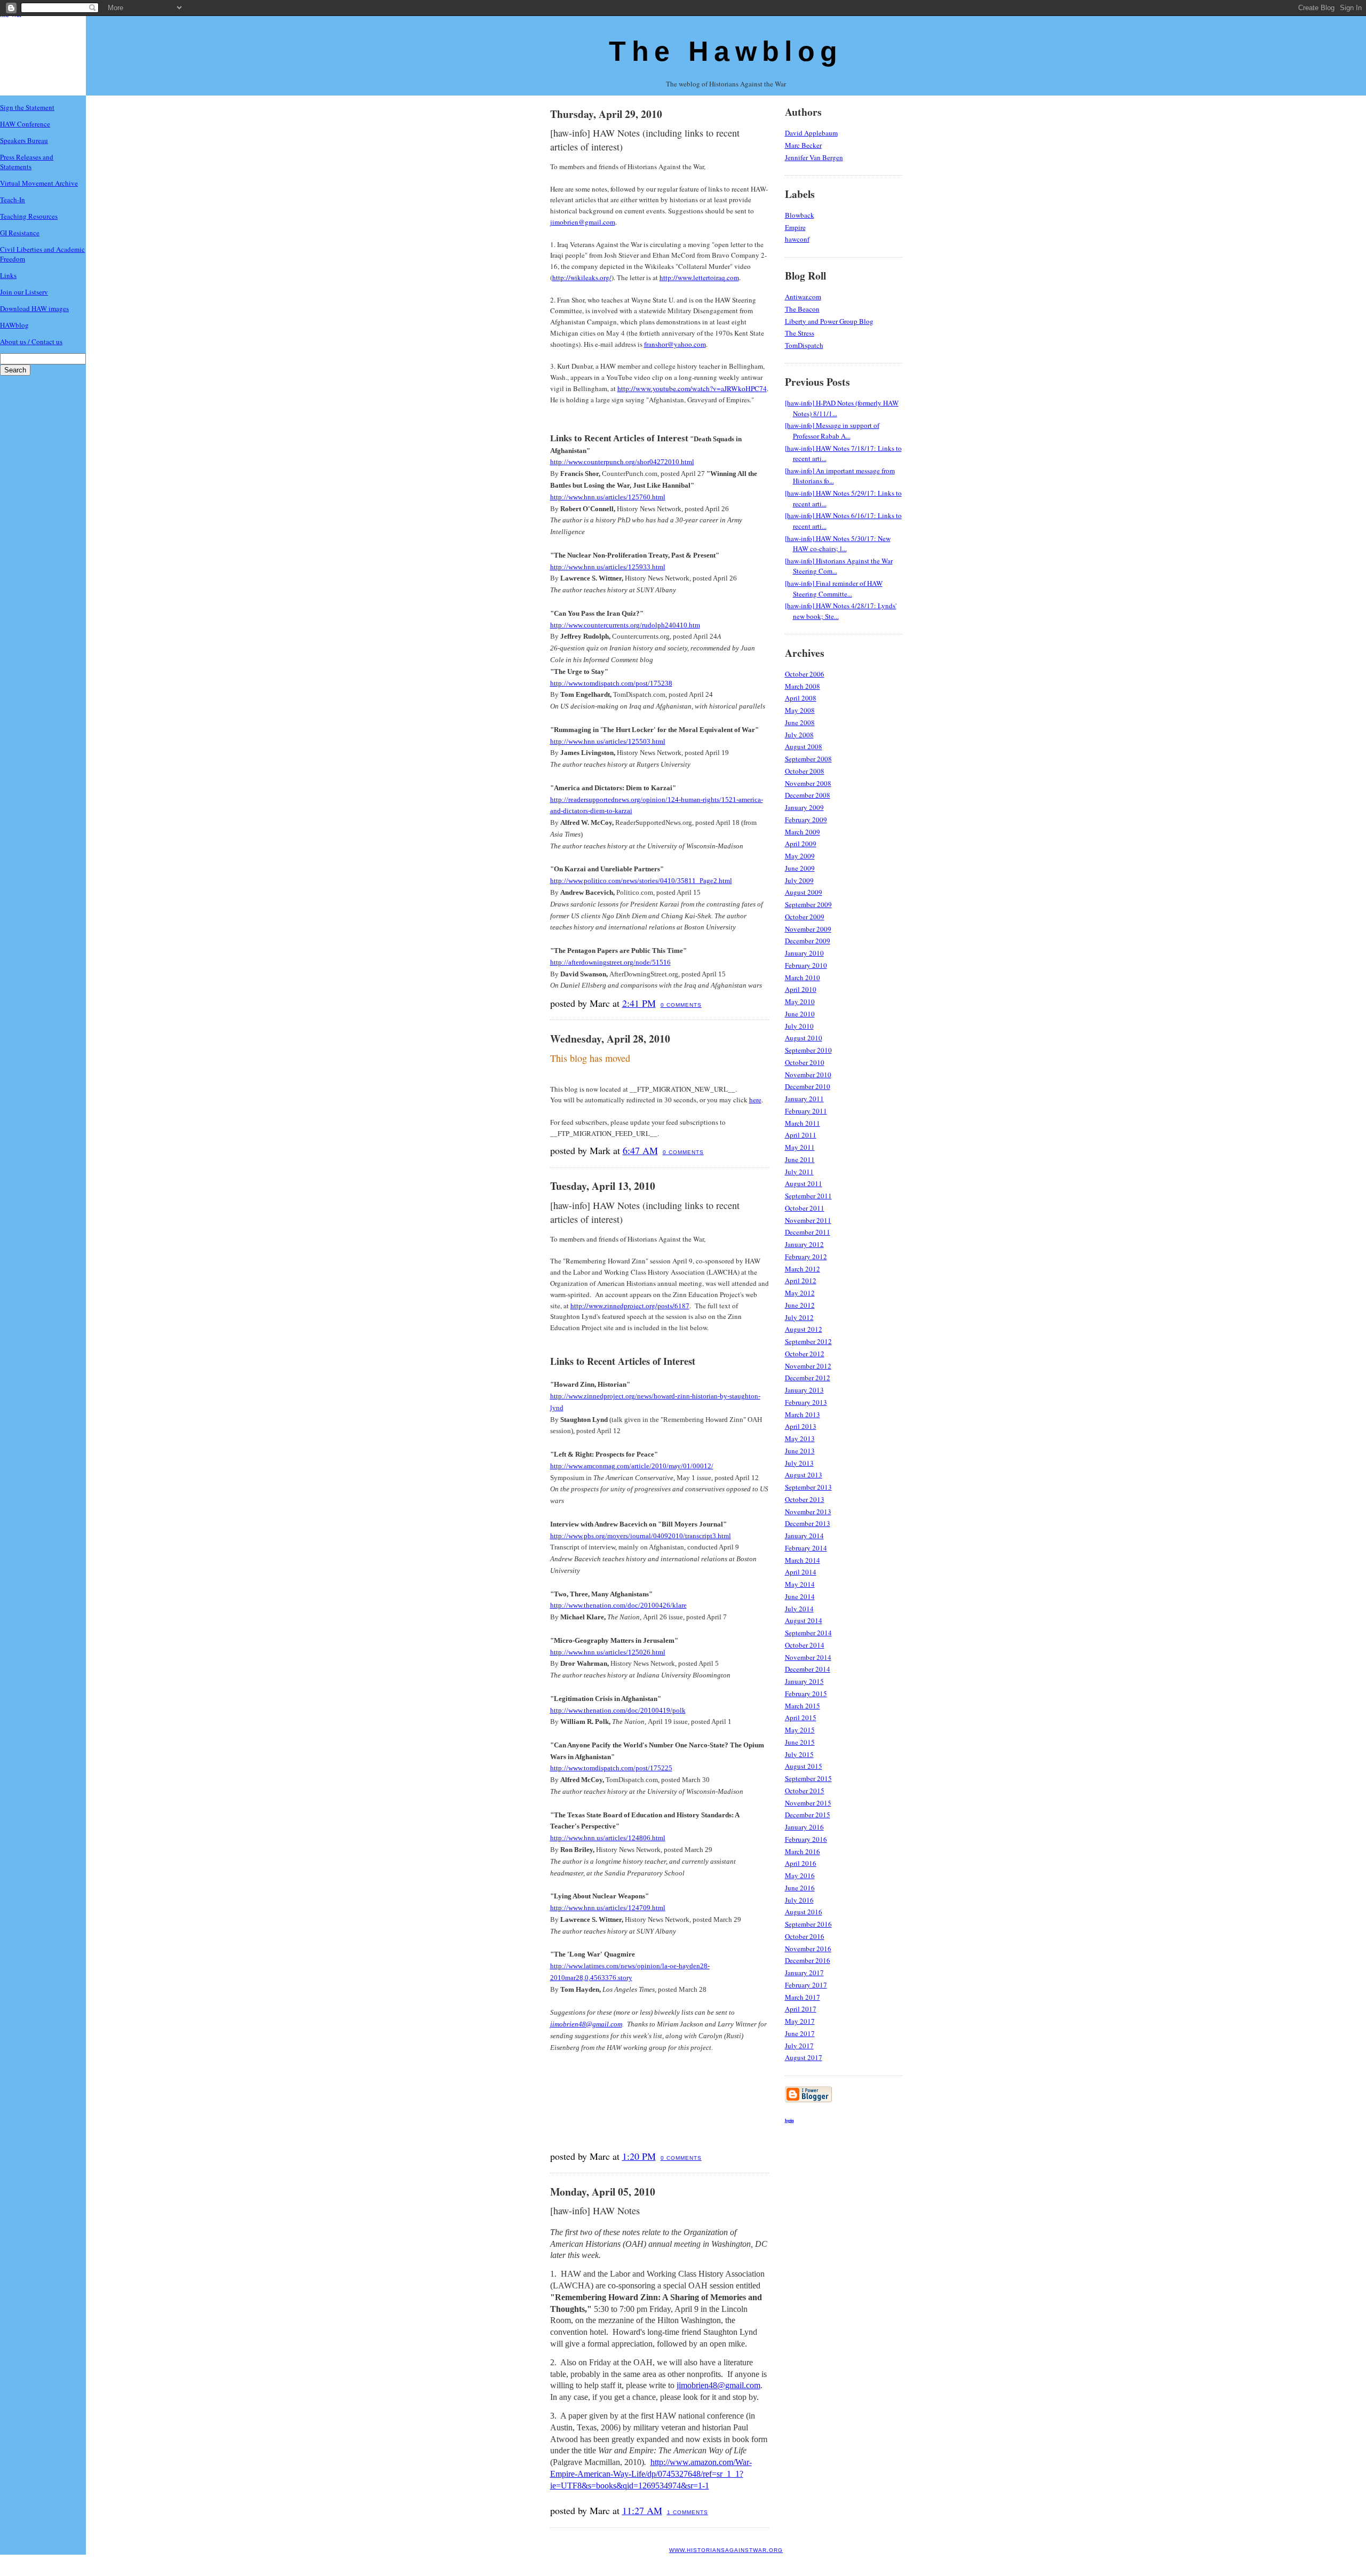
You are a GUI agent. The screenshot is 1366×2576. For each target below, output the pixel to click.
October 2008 (805, 771)
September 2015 (808, 1778)
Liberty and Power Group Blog (829, 321)
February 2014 (806, 1548)
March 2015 (803, 1706)
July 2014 (799, 1609)
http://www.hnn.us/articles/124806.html (608, 1838)
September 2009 (808, 904)
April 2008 (801, 698)
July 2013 (799, 1463)
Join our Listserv (24, 292)
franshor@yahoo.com (675, 344)
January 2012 (804, 1244)
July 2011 (799, 1172)
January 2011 (804, 1099)
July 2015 (799, 1754)
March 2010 (803, 977)
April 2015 (801, 1718)
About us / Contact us (31, 341)
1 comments (688, 2512)
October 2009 (805, 917)
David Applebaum (811, 133)
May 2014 (800, 1584)
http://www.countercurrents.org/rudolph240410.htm (625, 625)
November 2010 (808, 1075)
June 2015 (800, 1742)
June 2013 (800, 1451)
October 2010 (805, 1062)
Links (8, 275)
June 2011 (800, 1159)
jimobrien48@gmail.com (586, 2024)
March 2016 (803, 1851)
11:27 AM (642, 2510)
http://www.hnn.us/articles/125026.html (608, 1652)
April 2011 (801, 1135)
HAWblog (14, 325)
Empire (795, 227)
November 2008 (808, 783)
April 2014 (801, 1572)
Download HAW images (34, 308)
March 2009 (803, 832)
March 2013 (803, 1414)
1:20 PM (639, 2156)
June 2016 (800, 1888)
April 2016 (801, 1863)
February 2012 (806, 1257)
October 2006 (805, 674)
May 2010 (800, 1001)
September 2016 (808, 1924)
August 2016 (804, 1912)
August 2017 (804, 2057)
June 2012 (800, 1305)
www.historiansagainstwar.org (726, 2550)
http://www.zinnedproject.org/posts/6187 (630, 1306)
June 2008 (800, 722)
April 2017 (801, 2009)
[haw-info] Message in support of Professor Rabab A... (832, 431)
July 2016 (799, 1900)
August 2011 (804, 1183)
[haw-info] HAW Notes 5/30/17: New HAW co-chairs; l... (838, 544)
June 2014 (800, 1596)
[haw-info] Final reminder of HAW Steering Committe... (834, 589)
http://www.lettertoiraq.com (699, 277)
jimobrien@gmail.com (583, 222)
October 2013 (805, 1499)
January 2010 (804, 953)
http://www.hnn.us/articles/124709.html (608, 1908)
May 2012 (800, 1293)
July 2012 (799, 1317)
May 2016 (800, 1875)
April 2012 (801, 1281)
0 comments (681, 1005)
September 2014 (808, 1633)
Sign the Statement (27, 107)
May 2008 (800, 710)
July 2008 (799, 735)
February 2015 (806, 1694)
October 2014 (805, 1645)
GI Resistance (20, 233)
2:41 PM (639, 1003)
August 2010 (804, 1038)
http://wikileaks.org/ (582, 277)
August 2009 (804, 892)
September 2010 (808, 1050)
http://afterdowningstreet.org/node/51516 (610, 962)
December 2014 (808, 1669)
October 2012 (805, 1354)
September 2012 (808, 1341)
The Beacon (802, 309)
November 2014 (808, 1657)
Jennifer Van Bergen (814, 157)
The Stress (800, 333)
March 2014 (803, 1560)
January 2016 (804, 1827)
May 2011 (800, 1147)
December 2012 (808, 1378)
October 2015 (805, 1791)
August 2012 (804, 1329)
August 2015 (804, 1766)
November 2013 (808, 1512)
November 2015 (808, 1803)
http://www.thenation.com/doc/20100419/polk (618, 1710)
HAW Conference (25, 124)
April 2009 (801, 844)
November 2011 (808, 1220)
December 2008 (808, 795)
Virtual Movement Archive (39, 183)
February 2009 (806, 820)
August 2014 (804, 1620)
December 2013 (808, 1523)
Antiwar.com (803, 297)
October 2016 (805, 1936)
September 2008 (808, 759)
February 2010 (806, 965)
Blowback (800, 215)
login (789, 2120)
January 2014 (804, 1536)
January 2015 (804, 1681)
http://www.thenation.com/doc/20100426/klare (618, 1605)
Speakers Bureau (24, 140)
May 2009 (800, 856)
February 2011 (806, 1111)
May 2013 (800, 1438)
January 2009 (804, 807)
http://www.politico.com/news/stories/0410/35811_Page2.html (641, 881)
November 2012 (808, 1366)
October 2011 (805, 1208)
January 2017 (804, 1973)
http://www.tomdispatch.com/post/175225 (611, 1768)
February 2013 (806, 1402)
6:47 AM (640, 1150)
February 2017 (806, 1985)
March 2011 (803, 1123)
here (755, 1100)
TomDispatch (804, 345)
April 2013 (801, 1426)
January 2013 (804, 1390)
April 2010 (801, 989)
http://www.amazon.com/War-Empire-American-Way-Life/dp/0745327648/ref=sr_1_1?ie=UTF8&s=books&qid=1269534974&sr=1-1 (651, 2474)
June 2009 (800, 868)
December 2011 (808, 1232)
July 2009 (799, 880)
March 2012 (803, 1269)
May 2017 (800, 2021)
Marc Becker (803, 145)
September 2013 (808, 1487)
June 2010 (800, 1014)
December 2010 (808, 1086)
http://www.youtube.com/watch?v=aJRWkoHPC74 (692, 388)
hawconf (797, 239)
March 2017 (803, 1997)
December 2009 (808, 941)
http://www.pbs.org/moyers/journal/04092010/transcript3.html (641, 1536)
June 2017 (800, 2033)
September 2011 (808, 1196)
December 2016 (808, 1960)
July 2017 (799, 2046)
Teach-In (13, 200)
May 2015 (800, 1730)
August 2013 (804, 1475)
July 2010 (799, 1026)
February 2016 (806, 1839)
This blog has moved (590, 1058)
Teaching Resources (29, 216)
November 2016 (808, 1949)
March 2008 (803, 686)
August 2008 (804, 746)
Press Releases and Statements (27, 162)
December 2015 (808, 1815)
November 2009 (808, 929)
